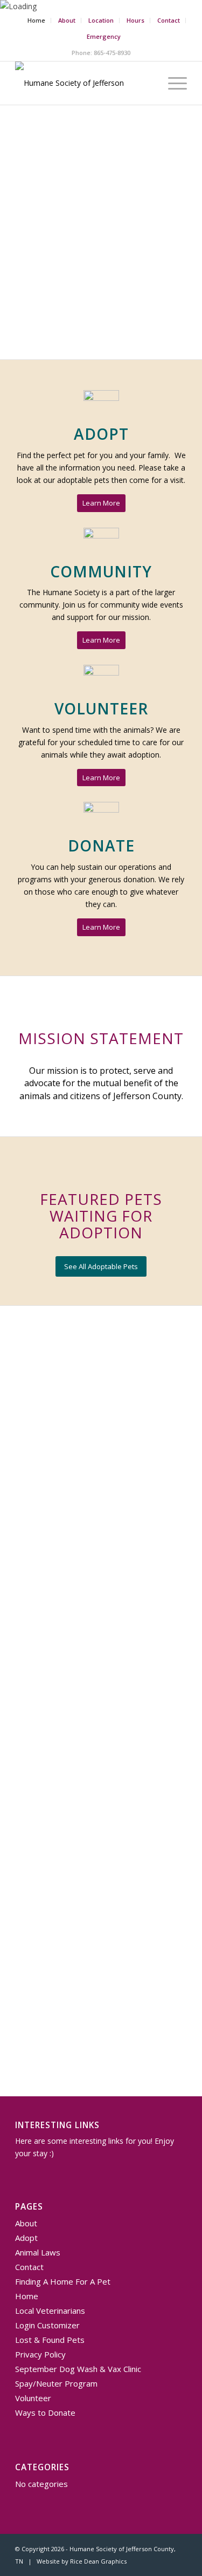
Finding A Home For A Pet (63, 2281)
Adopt (26, 2238)
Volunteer (33, 2398)
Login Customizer (47, 2325)
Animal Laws (38, 2252)
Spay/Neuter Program (56, 2383)
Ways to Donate (45, 2413)
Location (101, 20)
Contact (169, 20)
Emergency (104, 36)
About (67, 20)
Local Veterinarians (50, 2311)
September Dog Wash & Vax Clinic (78, 2369)
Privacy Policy (40, 2354)
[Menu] (172, 83)
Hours (135, 20)
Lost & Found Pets (50, 2340)
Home (36, 20)
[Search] (147, 83)
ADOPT (101, 434)
